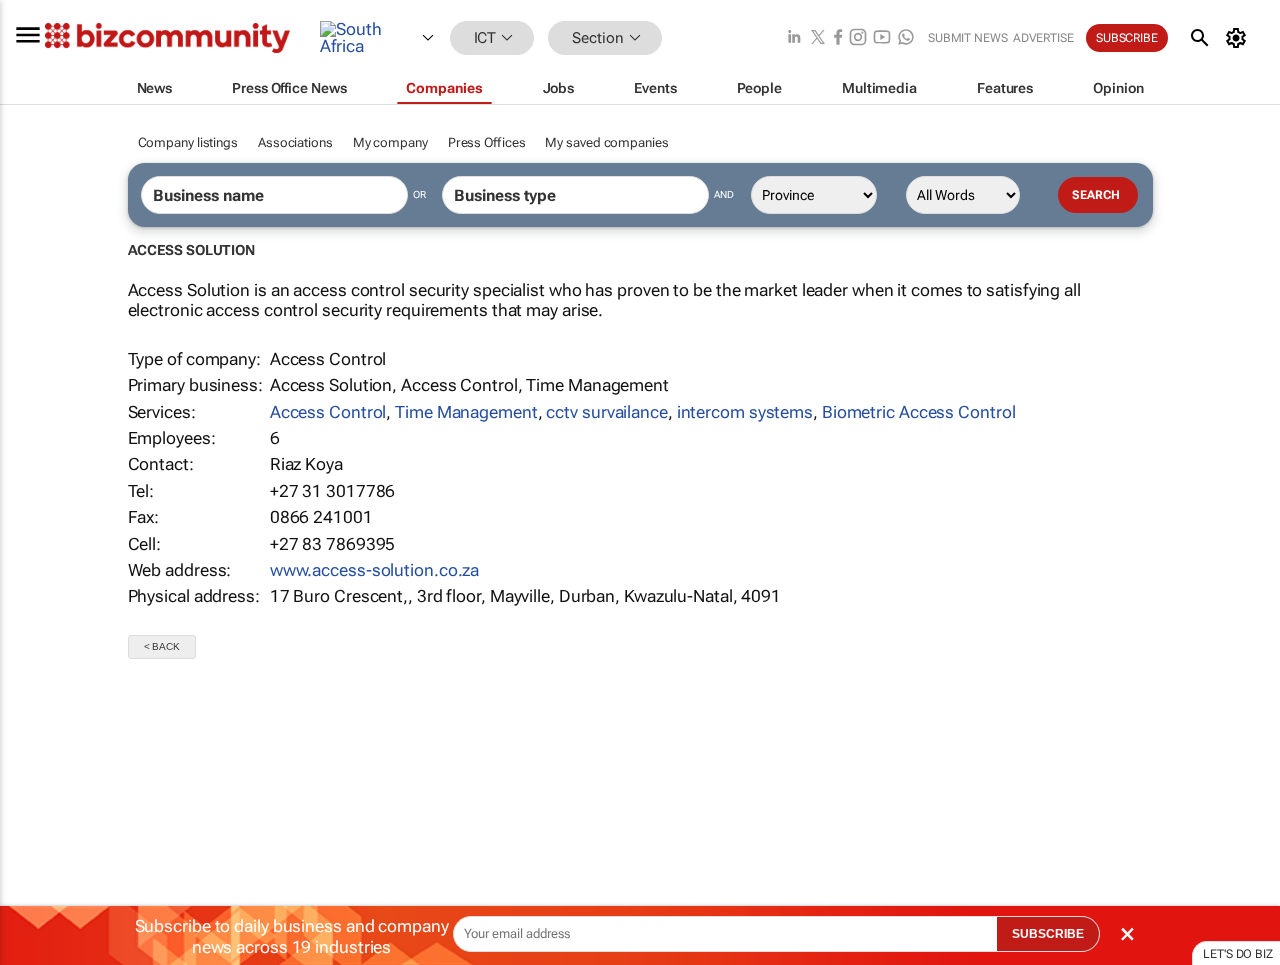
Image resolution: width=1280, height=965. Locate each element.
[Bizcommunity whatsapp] (906, 38)
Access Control (328, 412)
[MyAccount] (1239, 38)
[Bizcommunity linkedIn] (794, 38)
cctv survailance (606, 412)
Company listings (188, 142)
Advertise (1043, 38)
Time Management (466, 412)
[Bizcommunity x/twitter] (818, 38)
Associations (295, 142)
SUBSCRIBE (1048, 934)
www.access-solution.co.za (375, 570)
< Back (162, 646)
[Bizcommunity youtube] (882, 38)
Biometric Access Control (919, 412)
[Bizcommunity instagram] (858, 38)
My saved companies (606, 142)
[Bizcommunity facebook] (838, 38)
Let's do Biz (1238, 954)
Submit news (968, 38)
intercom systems (745, 412)
